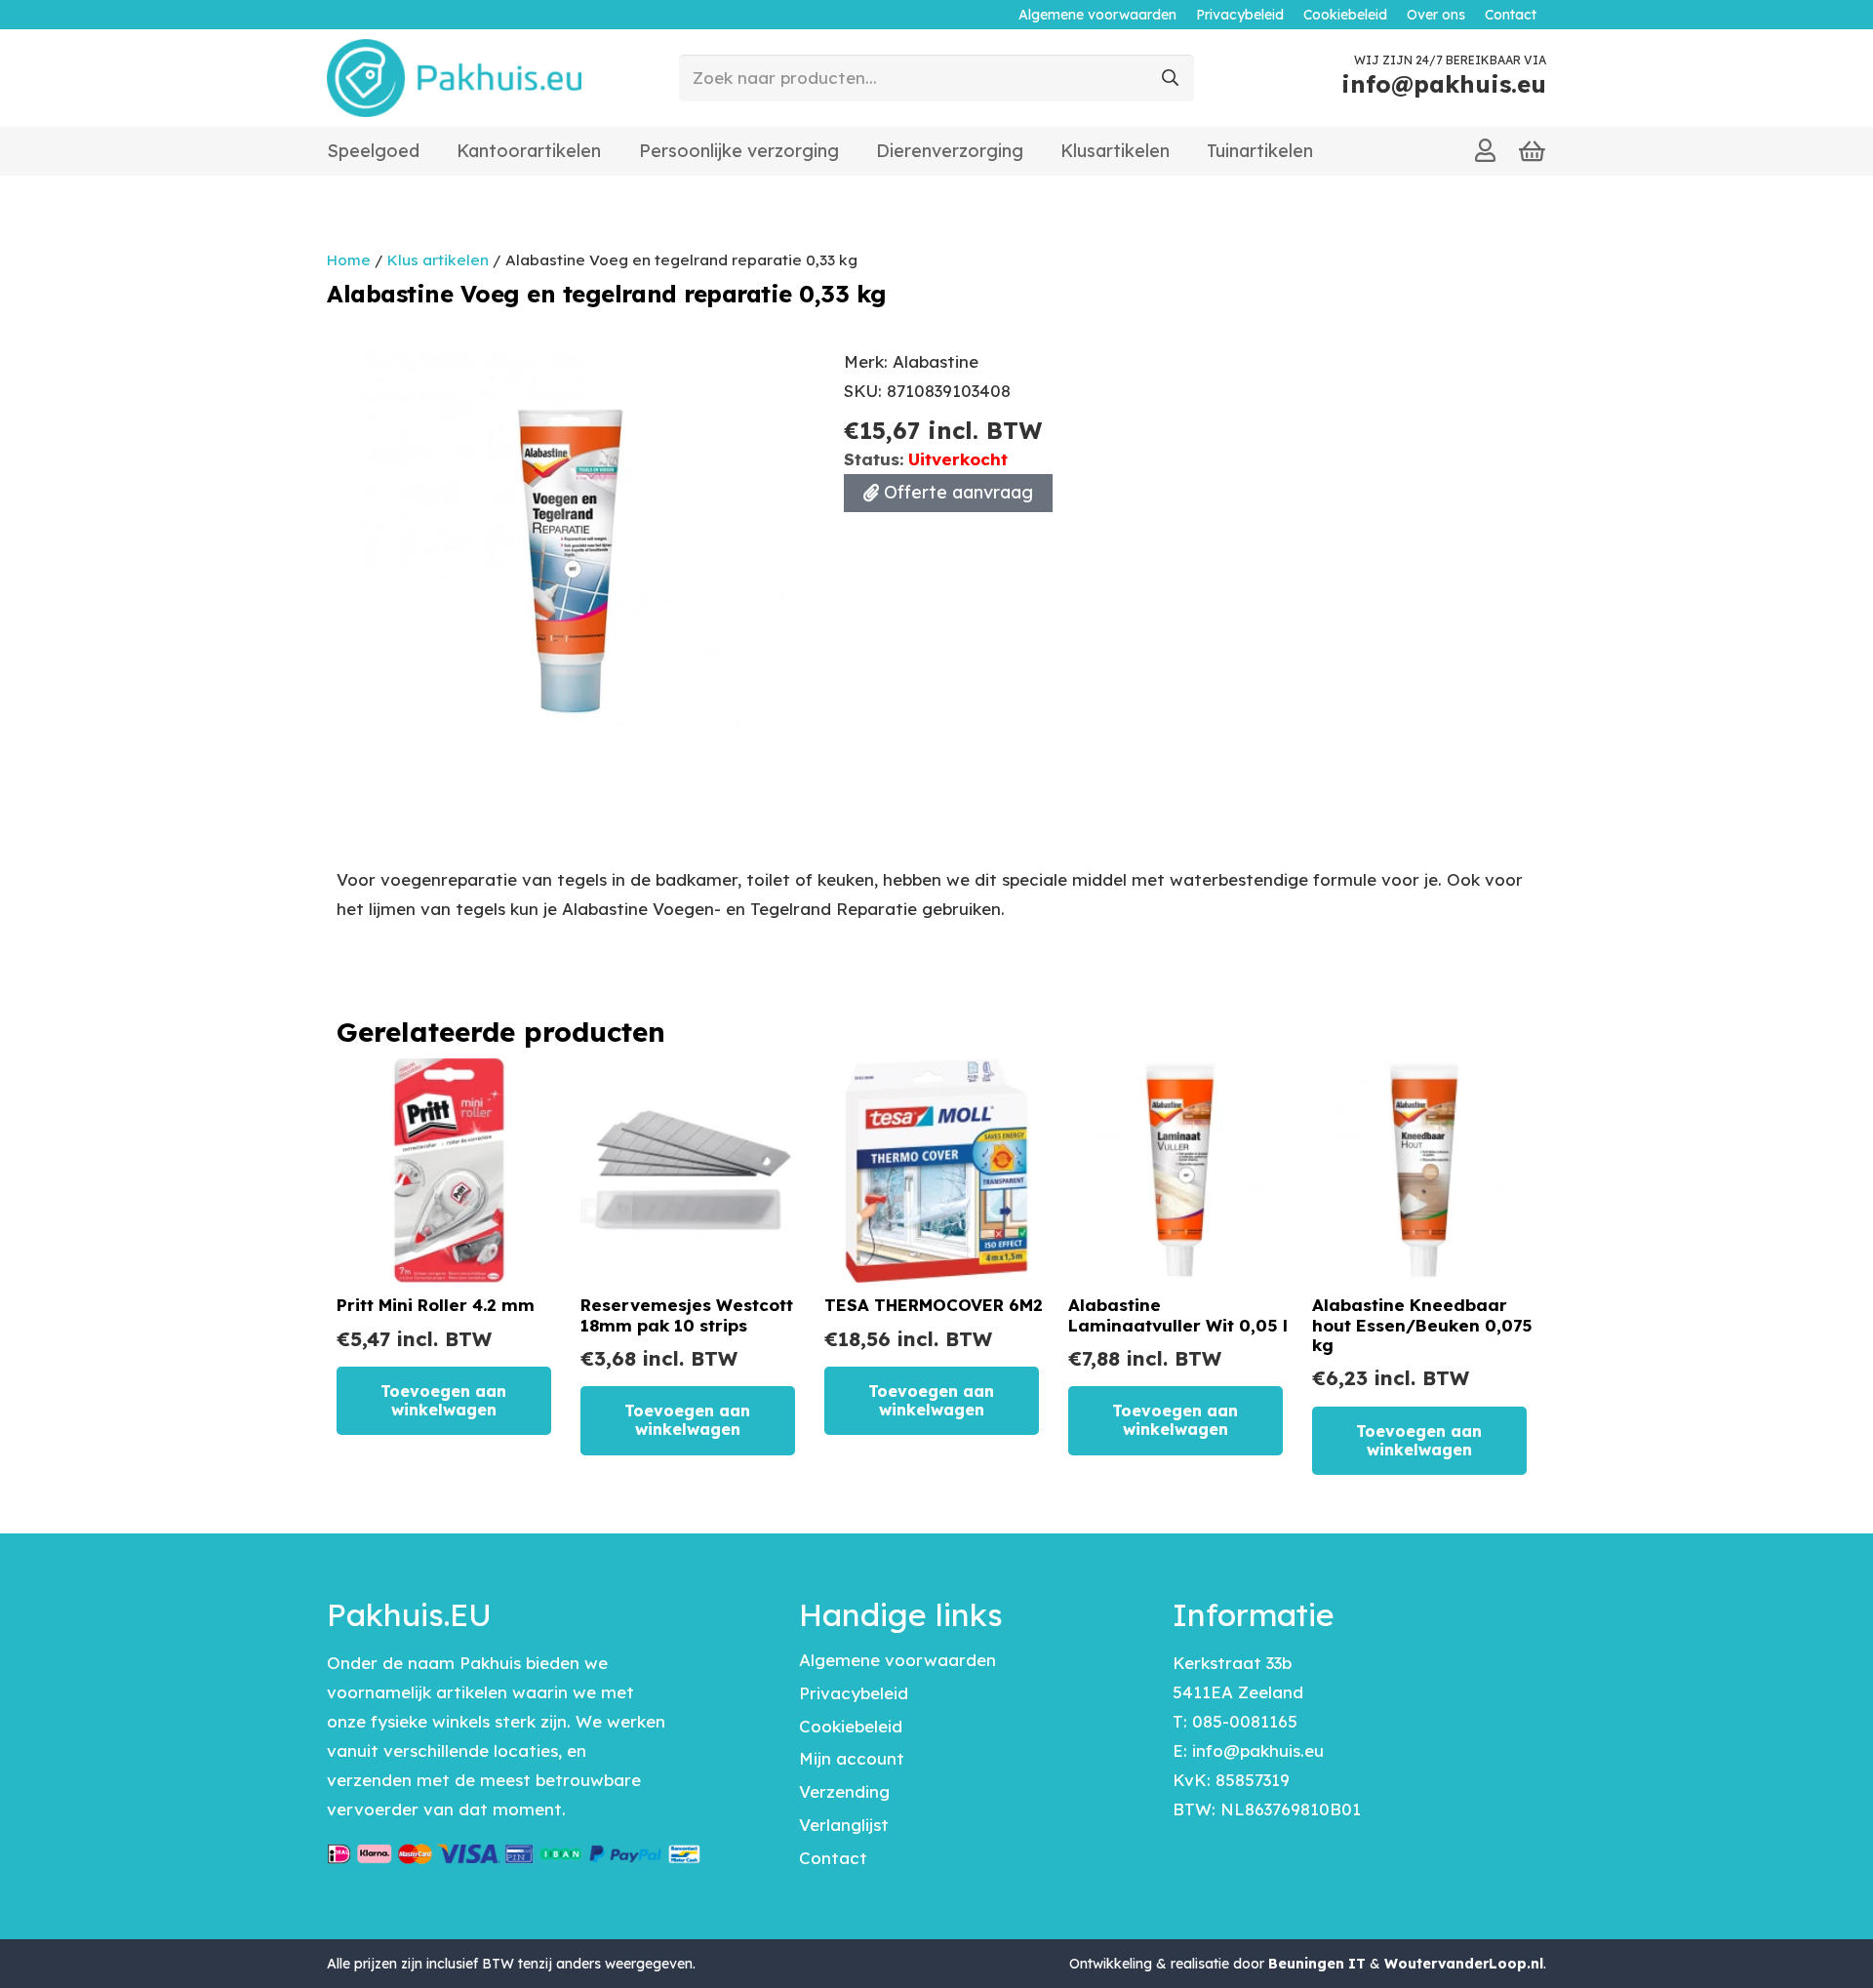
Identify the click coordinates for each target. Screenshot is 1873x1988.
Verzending (844, 1791)
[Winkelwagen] (1533, 151)
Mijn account (852, 1758)
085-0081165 (1245, 1721)
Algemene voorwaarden (897, 1660)
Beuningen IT (1317, 1964)
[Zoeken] (1171, 78)
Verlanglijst (844, 1825)
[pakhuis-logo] (454, 78)
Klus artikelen (438, 260)
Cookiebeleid (851, 1726)
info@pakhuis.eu (1258, 1750)
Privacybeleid (854, 1693)
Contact (833, 1858)
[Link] (1485, 150)
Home (349, 260)
